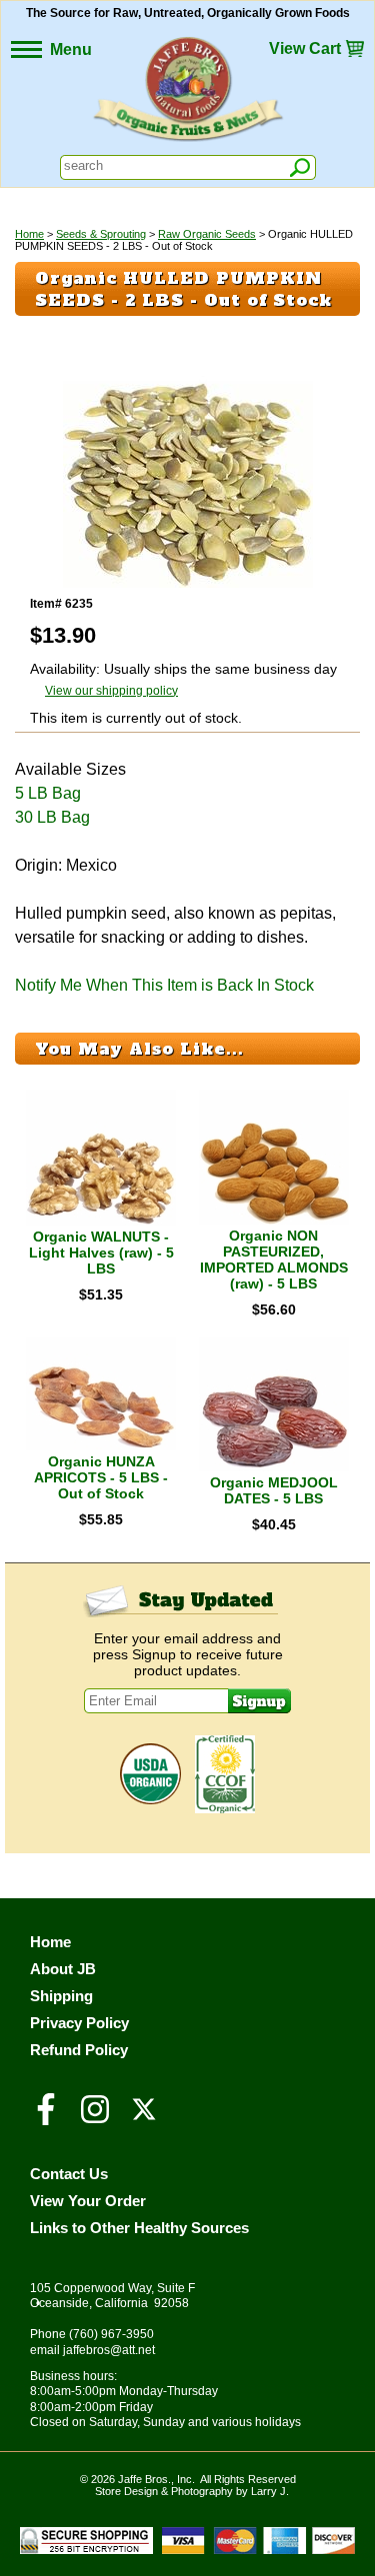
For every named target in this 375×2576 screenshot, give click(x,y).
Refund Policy (79, 2050)
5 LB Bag (48, 793)
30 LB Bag (52, 817)
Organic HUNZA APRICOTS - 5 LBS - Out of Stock (101, 1477)
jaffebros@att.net (109, 2350)
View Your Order (88, 2201)
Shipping (61, 1996)
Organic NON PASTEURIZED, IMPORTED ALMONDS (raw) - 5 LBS (274, 1260)
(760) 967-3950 (111, 2334)
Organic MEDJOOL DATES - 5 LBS (274, 1490)
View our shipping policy (111, 691)
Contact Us (69, 2174)
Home (29, 234)
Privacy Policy (79, 2023)
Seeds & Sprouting (101, 234)
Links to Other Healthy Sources (139, 2228)
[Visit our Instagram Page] (95, 2118)
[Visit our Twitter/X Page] (144, 2118)
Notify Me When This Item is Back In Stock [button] (164, 985)
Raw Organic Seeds (207, 234)
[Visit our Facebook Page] (46, 2118)
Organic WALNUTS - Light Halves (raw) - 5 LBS (101, 1253)
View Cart (305, 48)
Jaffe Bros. (144, 2479)
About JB (63, 1969)
